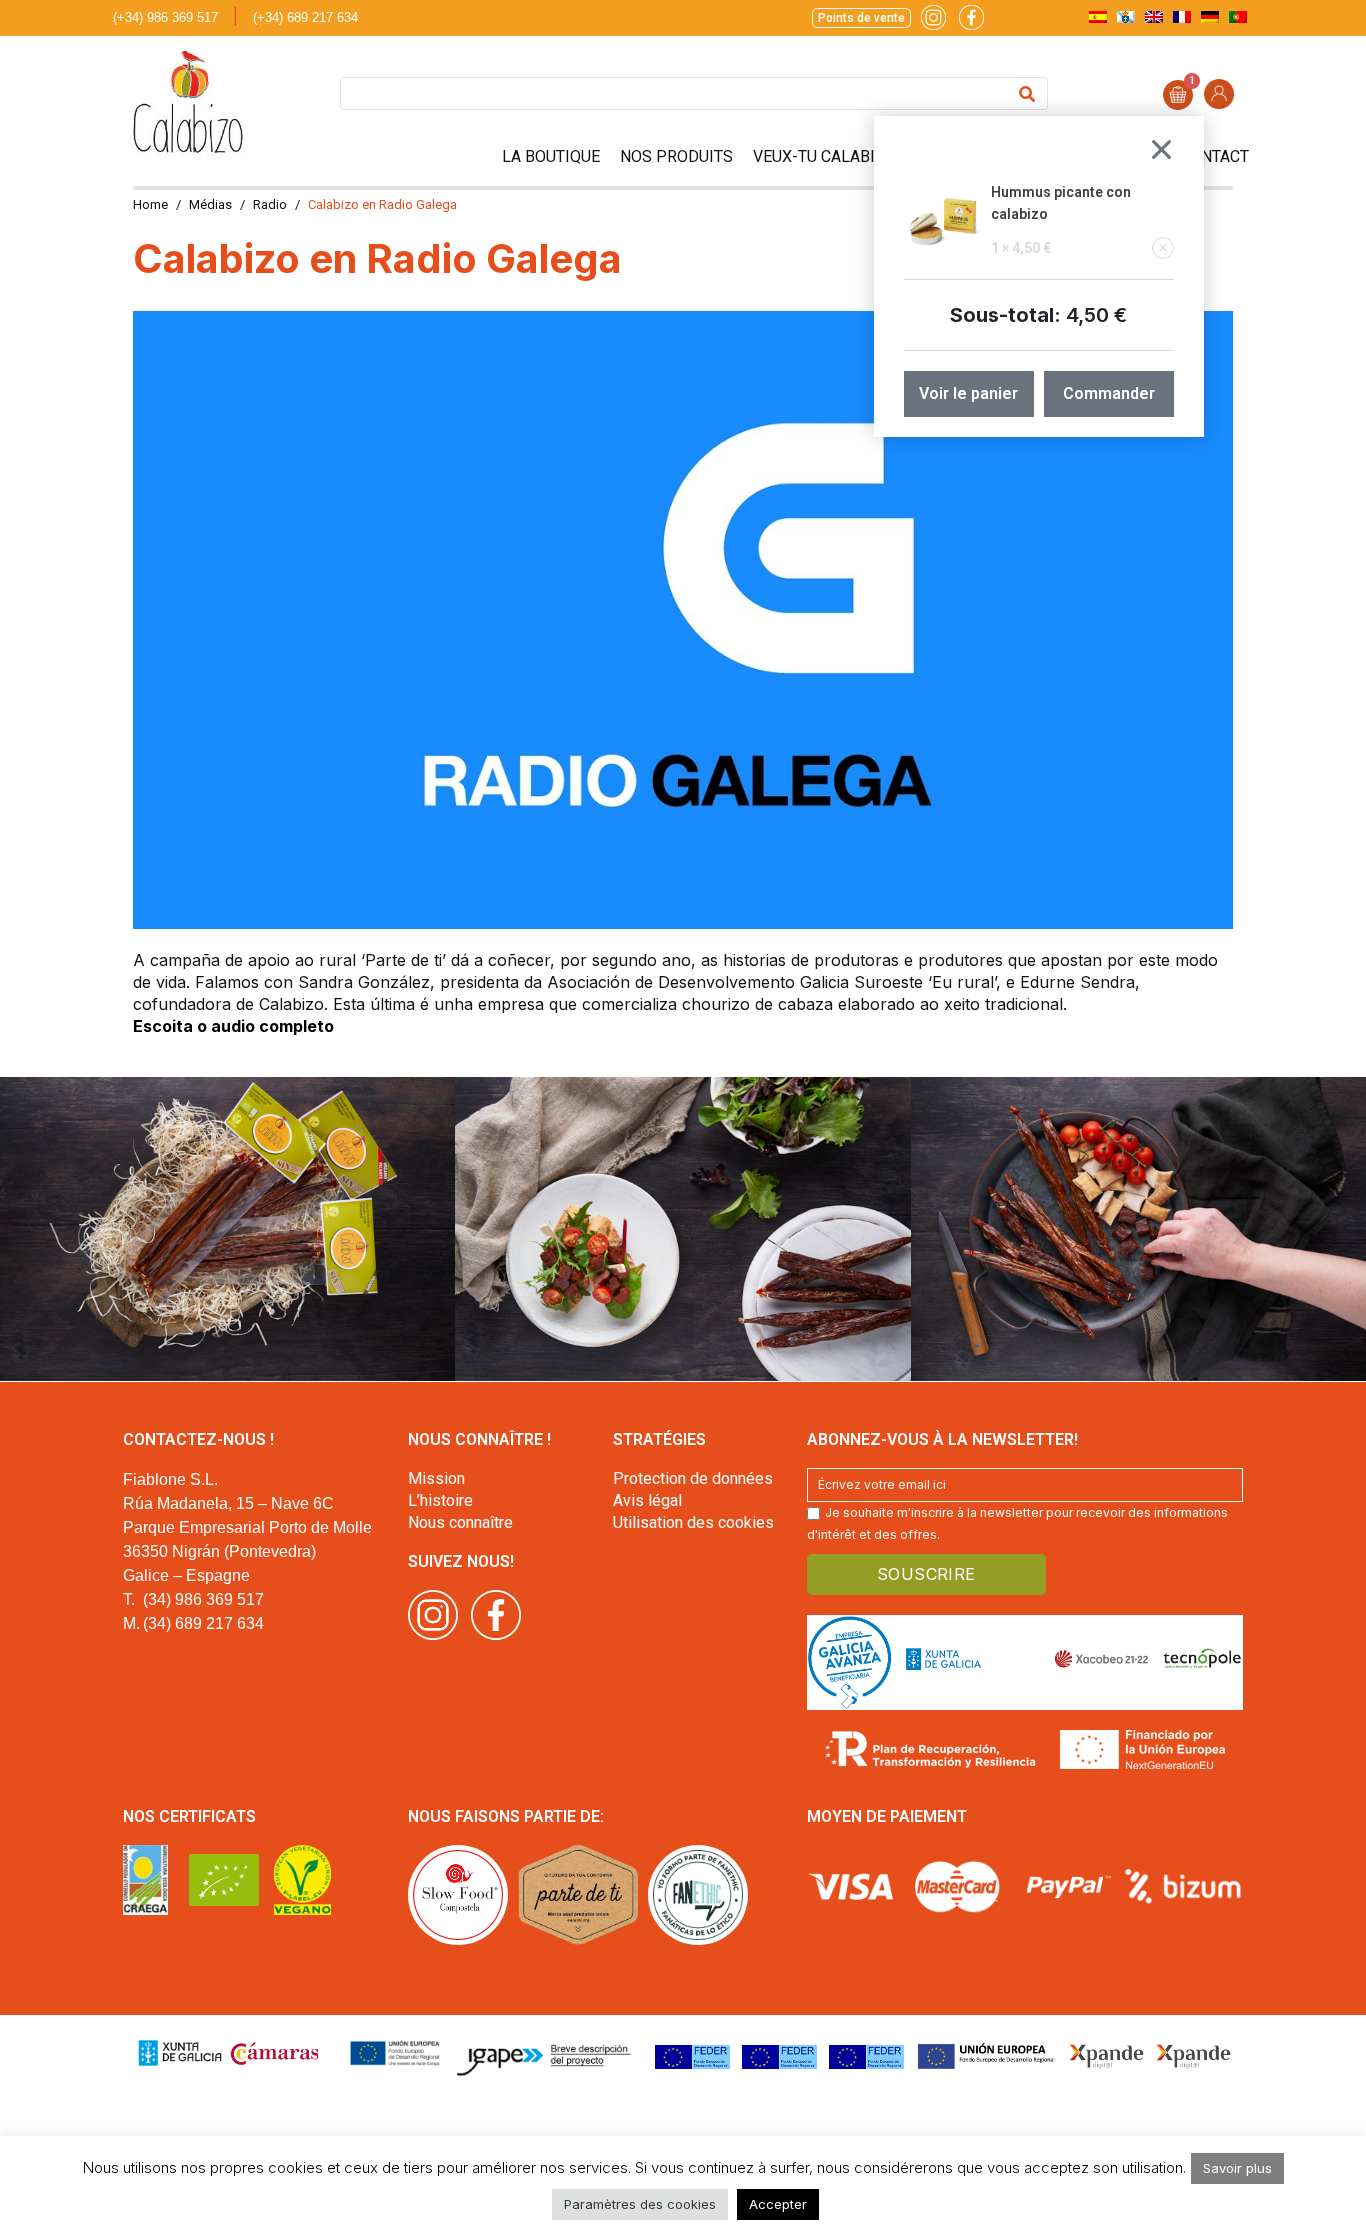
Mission (436, 1478)
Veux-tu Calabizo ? (830, 156)
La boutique (551, 156)
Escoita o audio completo (233, 1026)
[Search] (1027, 93)
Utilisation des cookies (693, 1522)
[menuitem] (1098, 16)
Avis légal (647, 1500)
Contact (1214, 156)
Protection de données (693, 1478)
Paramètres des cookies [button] (640, 2204)
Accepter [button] (778, 2204)
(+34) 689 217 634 (305, 17)
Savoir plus (1237, 2168)
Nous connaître (460, 1522)
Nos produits (676, 156)
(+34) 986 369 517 (165, 17)
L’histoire (440, 1500)
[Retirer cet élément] (1163, 248)
